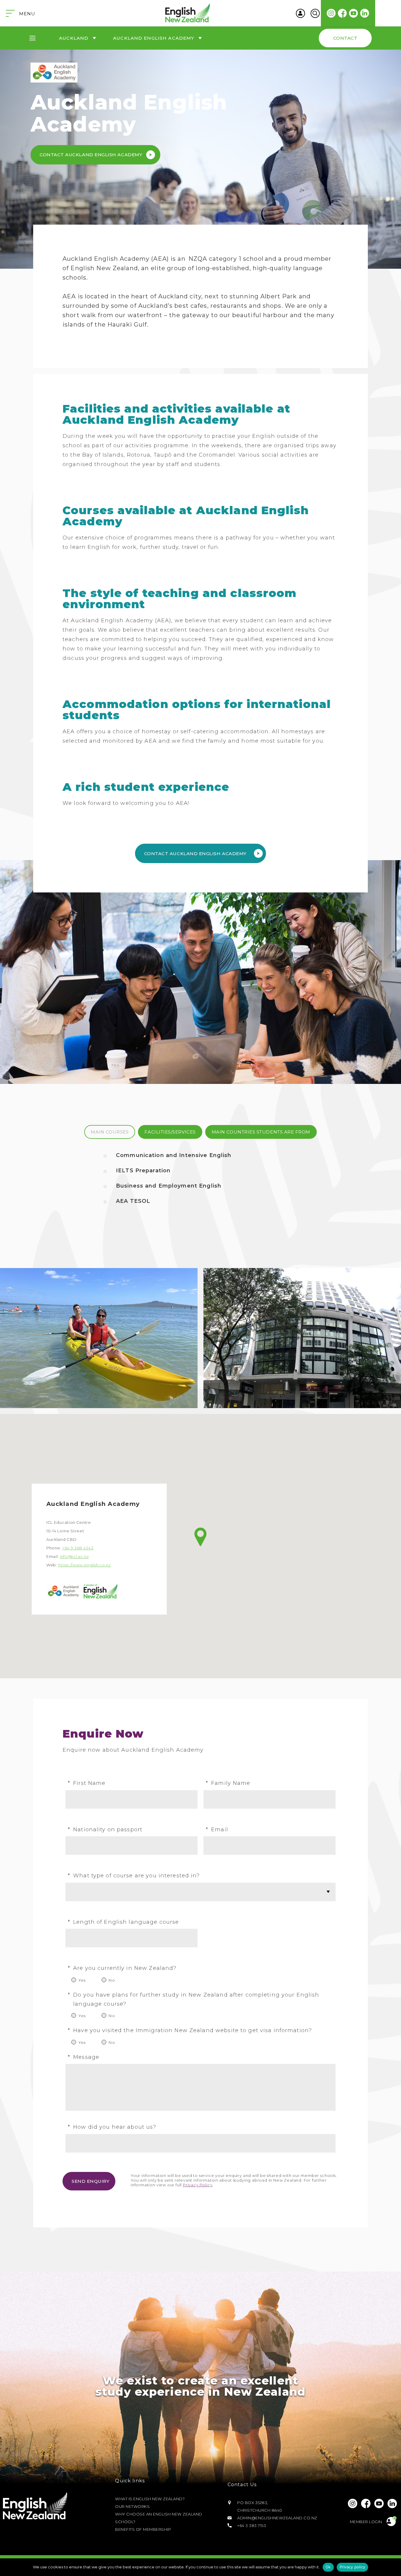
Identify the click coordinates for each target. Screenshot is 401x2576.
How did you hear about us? (112, 2127)
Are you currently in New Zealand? (122, 1968)
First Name (87, 1783)
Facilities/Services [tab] (170, 1132)
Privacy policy (353, 2567)
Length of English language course (123, 1922)
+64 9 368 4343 (78, 1548)
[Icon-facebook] (342, 13)
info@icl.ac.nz (74, 1556)
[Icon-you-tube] (353, 13)
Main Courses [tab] (110, 1132)
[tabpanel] (201, 1183)
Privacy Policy (198, 2185)
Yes (82, 1980)
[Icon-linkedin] (365, 13)
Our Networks (132, 2506)
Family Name (228, 1783)
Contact (345, 38)
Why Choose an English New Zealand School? (159, 2518)
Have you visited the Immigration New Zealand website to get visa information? (190, 2030)
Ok (328, 2567)
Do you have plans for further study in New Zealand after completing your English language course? (194, 1999)
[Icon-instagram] (331, 13)
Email (217, 1830)
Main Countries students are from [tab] (261, 1132)
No (112, 1980)
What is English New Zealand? (150, 2499)
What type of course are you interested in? (134, 1876)
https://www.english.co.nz (84, 1565)
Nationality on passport (105, 1830)
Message (84, 2057)
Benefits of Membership (143, 2529)
